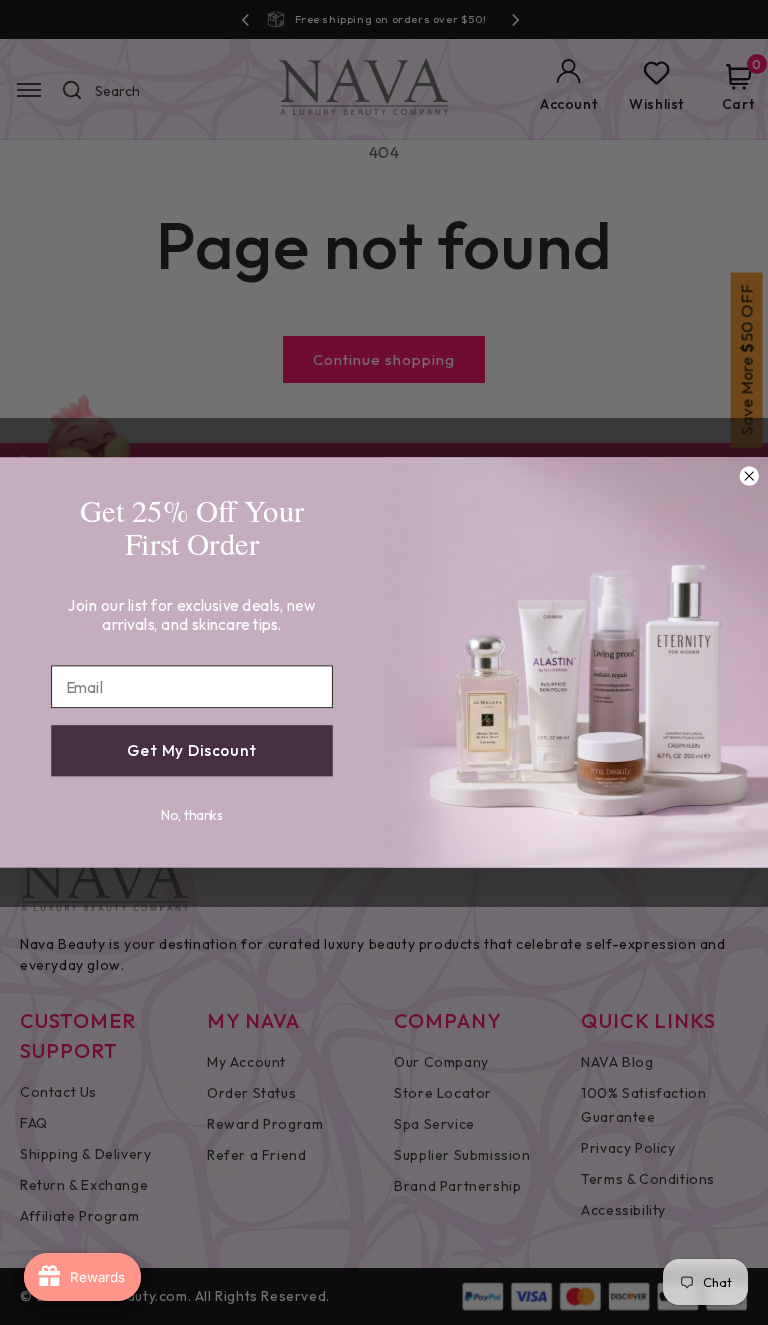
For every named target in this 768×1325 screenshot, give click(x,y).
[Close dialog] (749, 476)
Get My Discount (192, 751)
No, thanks (192, 815)
